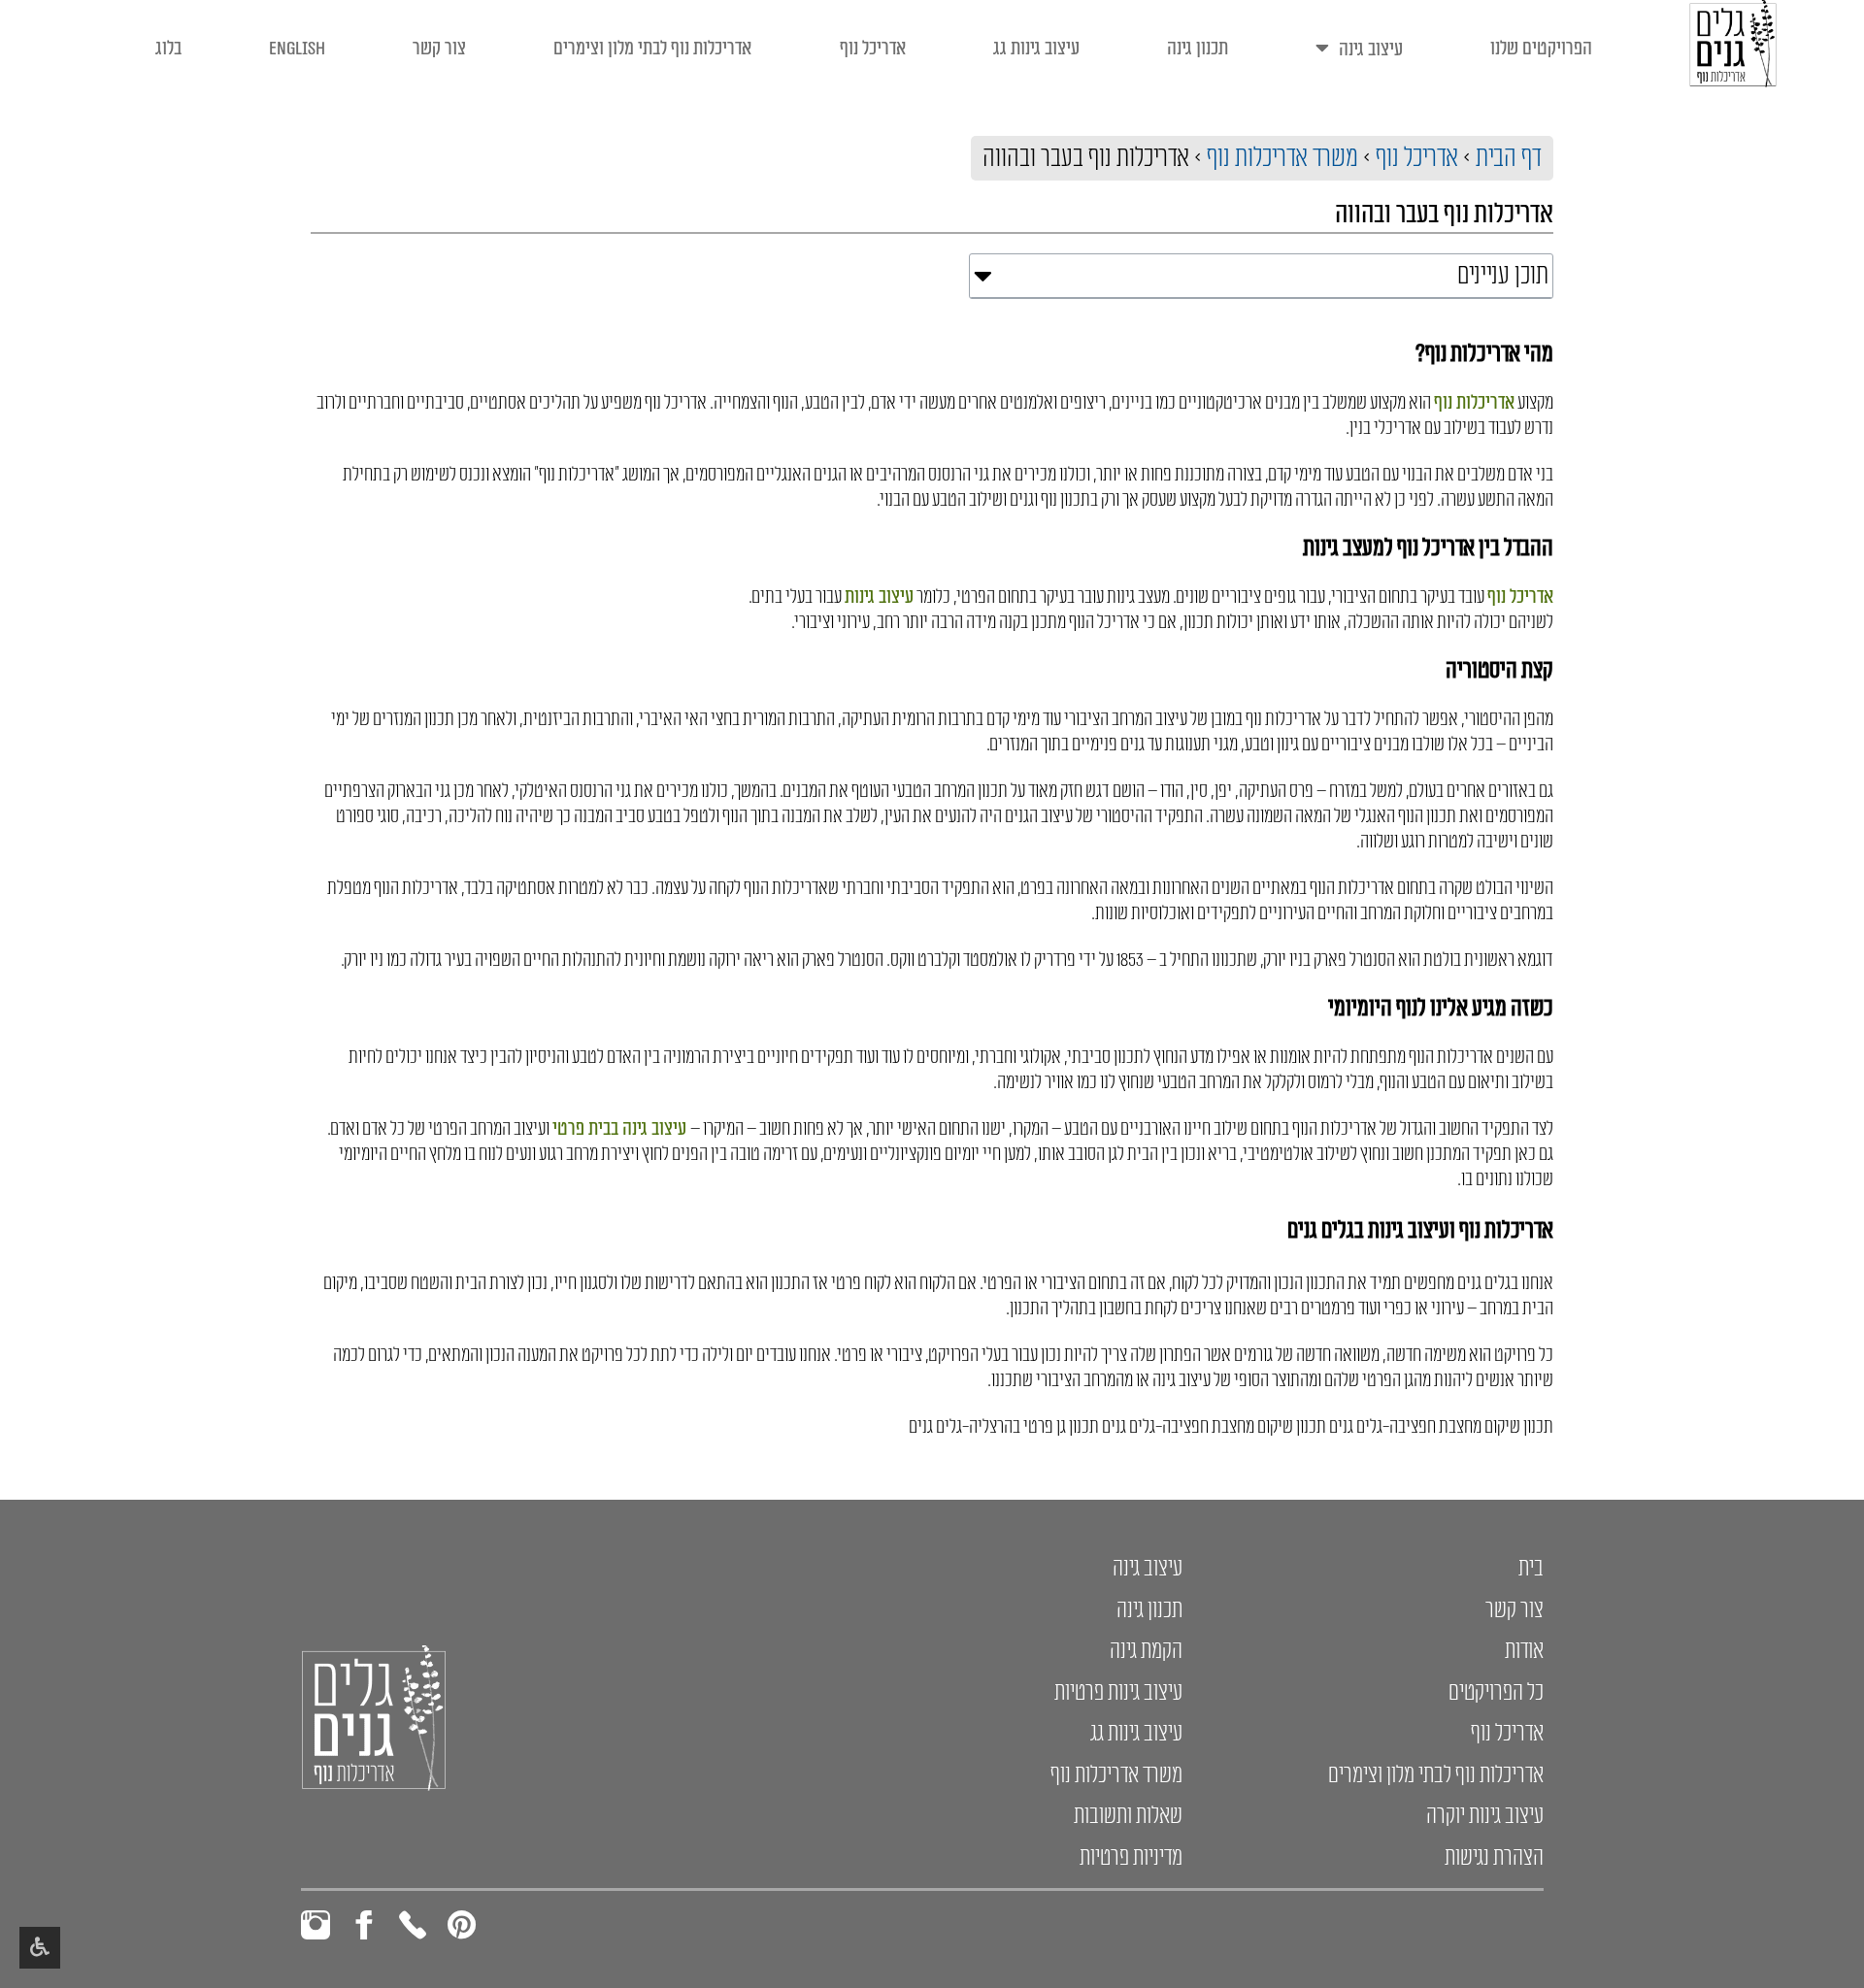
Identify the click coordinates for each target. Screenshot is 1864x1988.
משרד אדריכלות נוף (1282, 158)
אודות (1524, 1651)
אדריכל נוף (873, 49)
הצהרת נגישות (1494, 1858)
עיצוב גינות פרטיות (1118, 1693)
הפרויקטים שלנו (1541, 49)
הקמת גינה (1146, 1651)
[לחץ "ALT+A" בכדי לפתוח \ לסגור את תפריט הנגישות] (40, 1948)
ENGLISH (297, 49)
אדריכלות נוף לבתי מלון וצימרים (652, 49)
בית (1531, 1569)
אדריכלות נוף (1474, 403)
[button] (983, 276)
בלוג (168, 49)
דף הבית (1509, 158)
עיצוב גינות (879, 597)
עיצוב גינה (1371, 50)
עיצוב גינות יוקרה (1485, 1816)
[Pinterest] (461, 1925)
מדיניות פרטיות (1131, 1858)
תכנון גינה (1198, 49)
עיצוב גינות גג (1036, 49)
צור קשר (439, 49)
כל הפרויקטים (1496, 1693)
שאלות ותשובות (1128, 1816)
